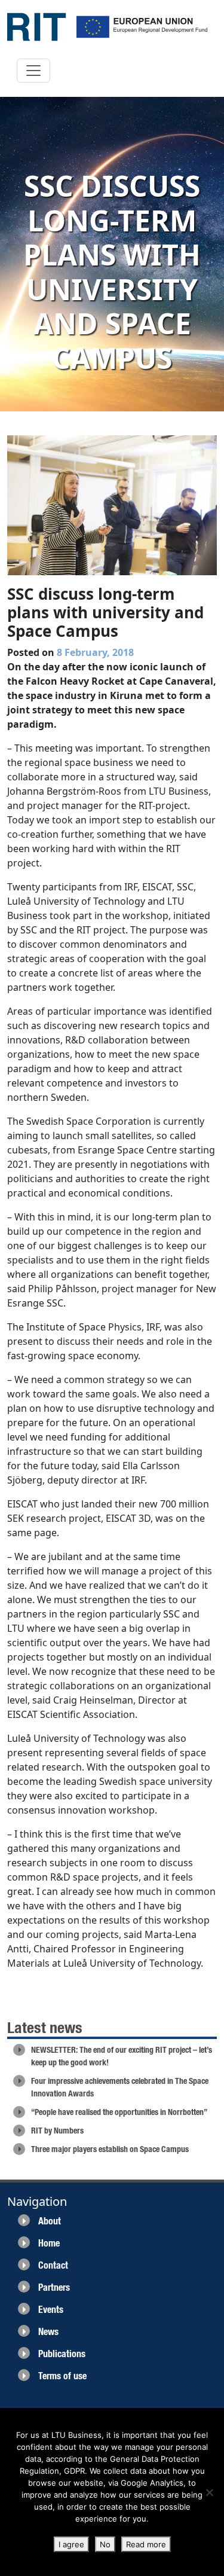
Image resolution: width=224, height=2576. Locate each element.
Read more (146, 2544)
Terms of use (62, 2376)
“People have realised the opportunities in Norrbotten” (119, 2112)
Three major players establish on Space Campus (110, 2149)
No (105, 2544)
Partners (54, 2287)
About (50, 2221)
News (48, 2332)
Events (51, 2310)
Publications (62, 2354)
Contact (53, 2265)
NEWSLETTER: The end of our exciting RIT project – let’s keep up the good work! (122, 2056)
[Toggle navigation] (33, 71)
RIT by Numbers (57, 2131)
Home (49, 2243)
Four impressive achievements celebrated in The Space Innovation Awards (120, 2087)
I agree (71, 2544)
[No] (209, 2492)
